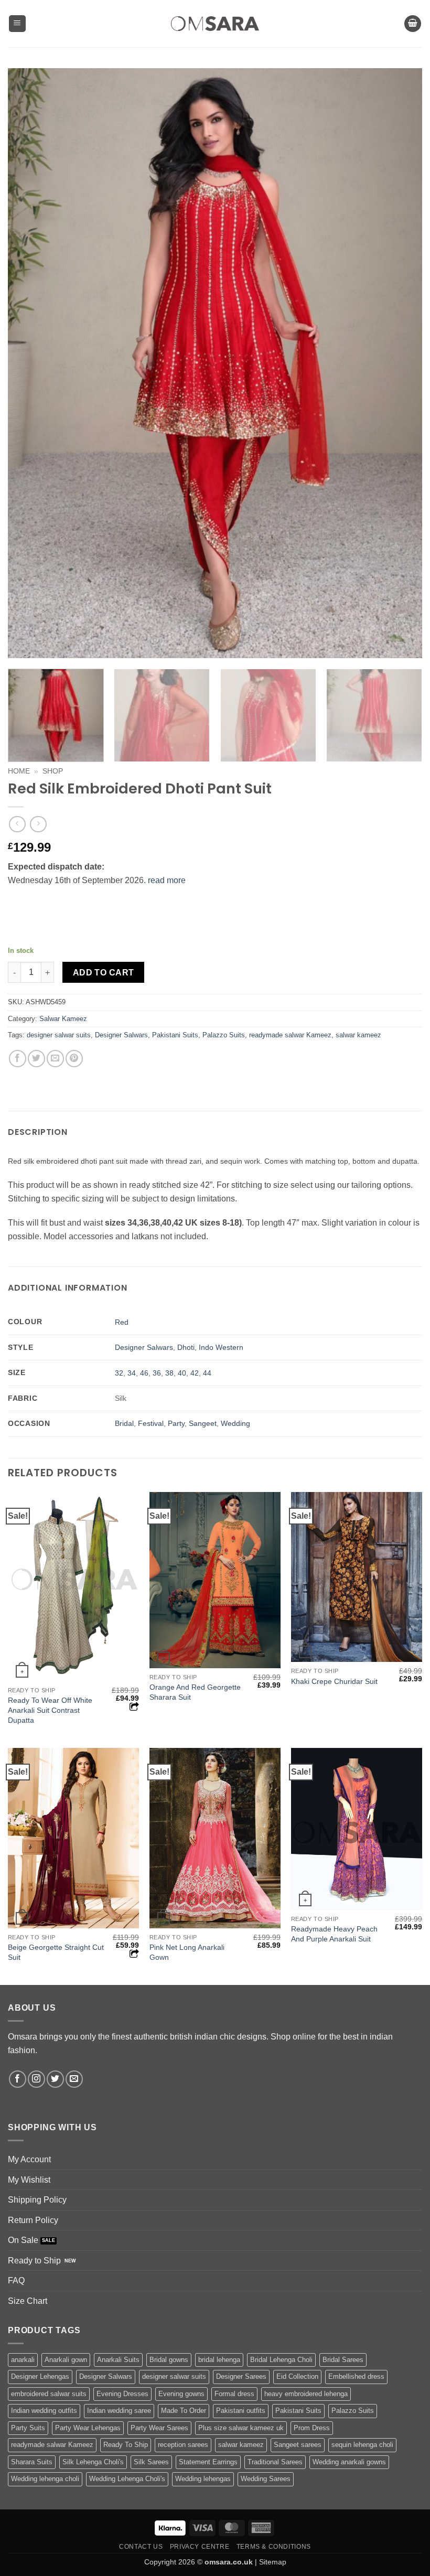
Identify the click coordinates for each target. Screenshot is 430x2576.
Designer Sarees (241, 2376)
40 (182, 1373)
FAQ (16, 2280)
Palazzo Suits (224, 1035)
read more (167, 880)
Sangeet (203, 1423)
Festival (151, 1423)
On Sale (23, 2240)
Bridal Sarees (343, 2360)
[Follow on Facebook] (18, 2079)
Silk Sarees (151, 2462)
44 (207, 1373)
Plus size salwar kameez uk (241, 2428)
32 (119, 1373)
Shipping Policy (37, 2200)
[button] (17, 24)
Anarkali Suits (118, 2360)
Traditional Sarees (275, 2462)
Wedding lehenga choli (45, 2479)
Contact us (141, 2547)
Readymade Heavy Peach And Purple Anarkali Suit (334, 1934)
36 (157, 1373)
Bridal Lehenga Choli (281, 2360)
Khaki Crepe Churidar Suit (334, 1681)
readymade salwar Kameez (290, 1035)
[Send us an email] (74, 2079)
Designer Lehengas (40, 2376)
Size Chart (28, 2301)
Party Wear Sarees (159, 2428)
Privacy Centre (200, 2547)
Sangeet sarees (298, 2445)
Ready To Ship (126, 2445)
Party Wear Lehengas (88, 2428)
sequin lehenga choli (362, 2445)
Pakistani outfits (241, 2411)
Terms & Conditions (274, 2547)
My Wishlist (29, 2180)
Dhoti (186, 1347)
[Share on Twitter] (36, 1059)
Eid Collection (297, 2376)
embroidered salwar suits (49, 2394)
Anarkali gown (66, 2360)
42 (195, 1373)
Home (19, 771)
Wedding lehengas (203, 2479)
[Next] (401, 363)
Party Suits (28, 2428)
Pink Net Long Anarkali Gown (187, 1952)
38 (169, 1373)
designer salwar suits (59, 1035)
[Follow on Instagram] (36, 2079)
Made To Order (184, 2411)
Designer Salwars (121, 1035)
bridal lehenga (219, 2360)
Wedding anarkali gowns (349, 2462)
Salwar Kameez (63, 1019)
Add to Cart (104, 973)
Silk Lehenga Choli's (93, 2462)
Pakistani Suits (175, 1035)
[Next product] (17, 824)
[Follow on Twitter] (55, 2079)
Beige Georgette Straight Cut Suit (56, 1952)
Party (176, 1423)
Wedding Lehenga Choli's (127, 2479)
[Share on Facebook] (18, 1059)
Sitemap (273, 2562)
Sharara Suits (32, 2462)
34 (132, 1373)
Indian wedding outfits (44, 2411)
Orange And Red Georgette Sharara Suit (195, 1692)
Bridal (124, 1423)
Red (122, 1322)
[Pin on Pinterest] (74, 1059)
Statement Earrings (208, 2462)
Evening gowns (181, 2394)
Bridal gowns (169, 2360)
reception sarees (183, 2445)
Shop (53, 771)
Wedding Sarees (266, 2479)
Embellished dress (356, 2376)
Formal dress (234, 2394)
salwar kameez (358, 1035)
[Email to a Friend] (55, 1059)
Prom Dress (312, 2428)
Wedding (235, 1423)
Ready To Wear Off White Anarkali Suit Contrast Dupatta (50, 1710)
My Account (29, 2159)
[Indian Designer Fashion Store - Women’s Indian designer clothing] (215, 24)
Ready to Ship (34, 2261)
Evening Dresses (122, 2394)
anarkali (23, 2360)
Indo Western (221, 1347)
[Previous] (29, 363)
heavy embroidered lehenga (306, 2394)
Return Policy (33, 2220)
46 (144, 1373)
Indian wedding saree (119, 2411)
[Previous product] (38, 824)
